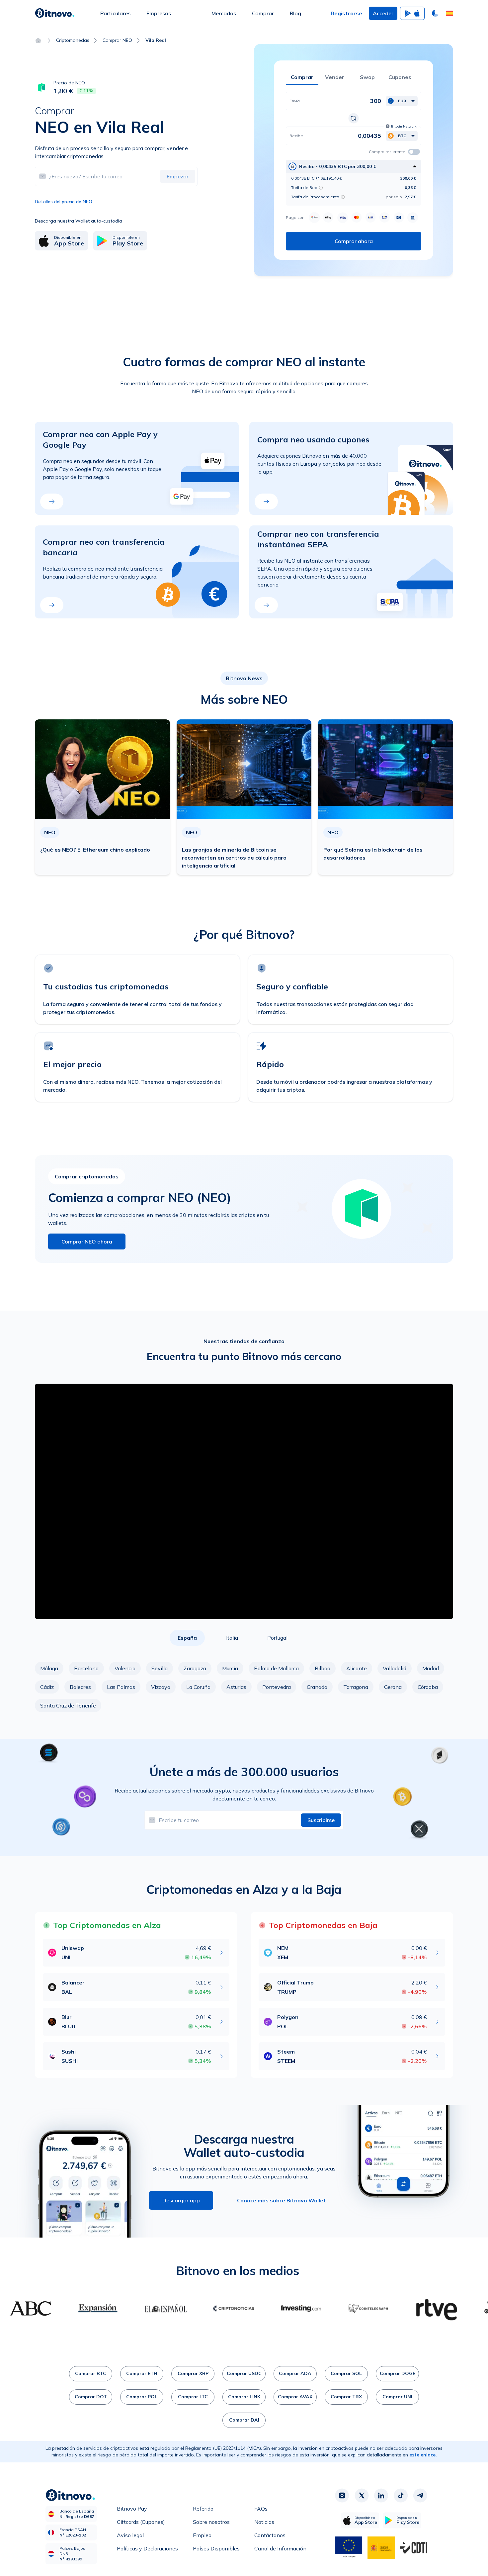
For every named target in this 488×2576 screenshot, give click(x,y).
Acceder (383, 13)
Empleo (202, 2535)
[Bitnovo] (55, 13)
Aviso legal (130, 2535)
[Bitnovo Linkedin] (381, 2496)
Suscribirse (321, 1820)
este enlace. (423, 2455)
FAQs (261, 2509)
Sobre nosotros (211, 2522)
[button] (449, 13)
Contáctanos (270, 2535)
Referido (203, 2509)
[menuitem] (115, 13)
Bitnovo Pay (132, 2509)
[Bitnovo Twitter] (362, 2496)
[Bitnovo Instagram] (342, 2496)
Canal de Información (280, 2548)
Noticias (264, 2522)
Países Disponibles (216, 2548)
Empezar (178, 176)
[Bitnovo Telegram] (420, 2496)
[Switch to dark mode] (435, 13)
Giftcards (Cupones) (141, 2522)
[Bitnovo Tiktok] (401, 2496)
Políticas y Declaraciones (147, 2548)
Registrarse (346, 13)
